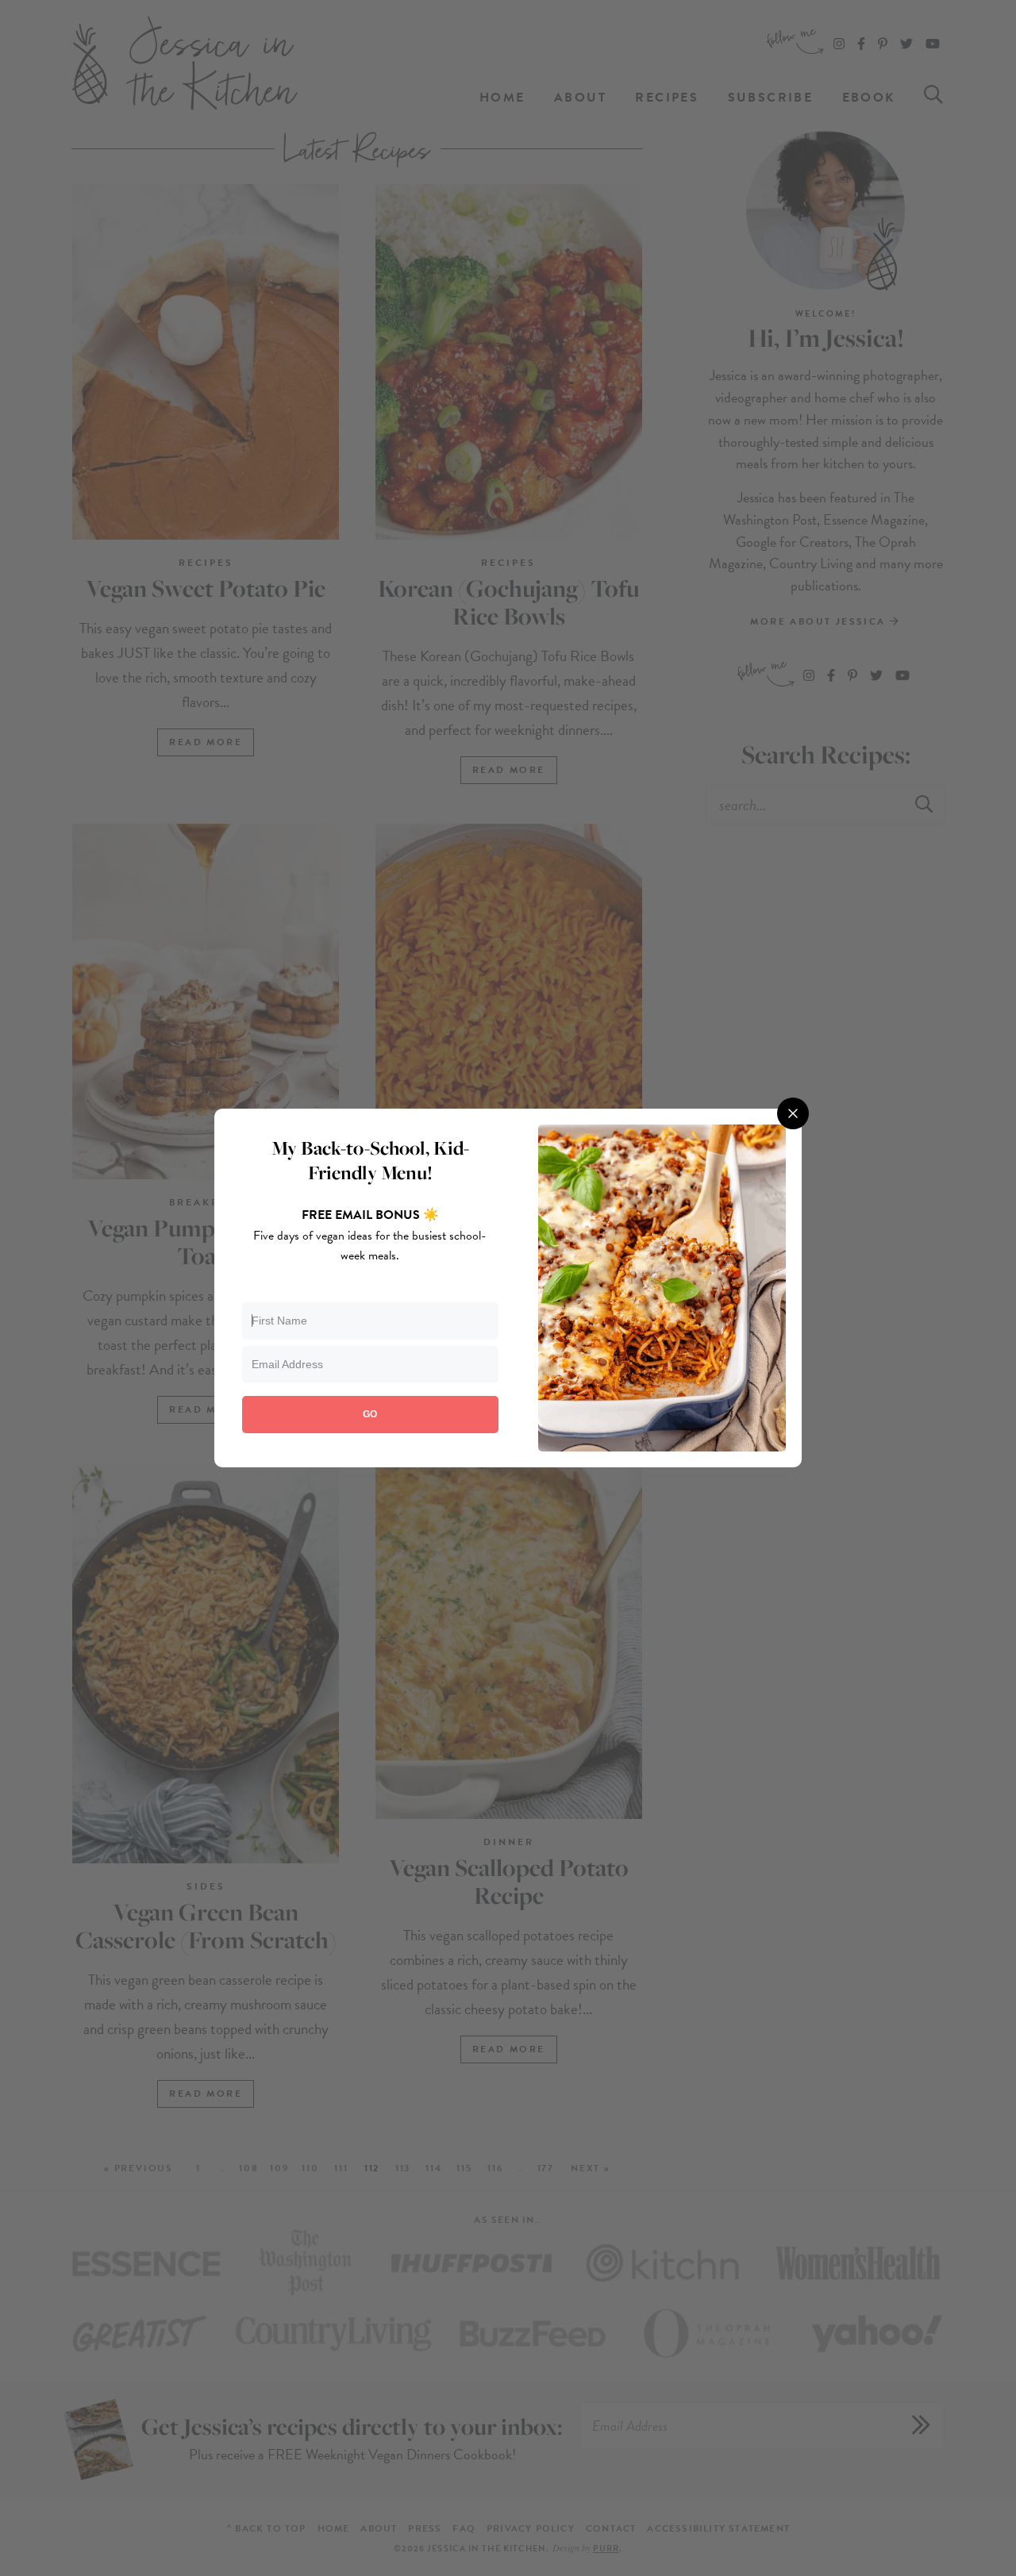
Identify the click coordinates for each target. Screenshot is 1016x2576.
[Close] (793, 1113)
